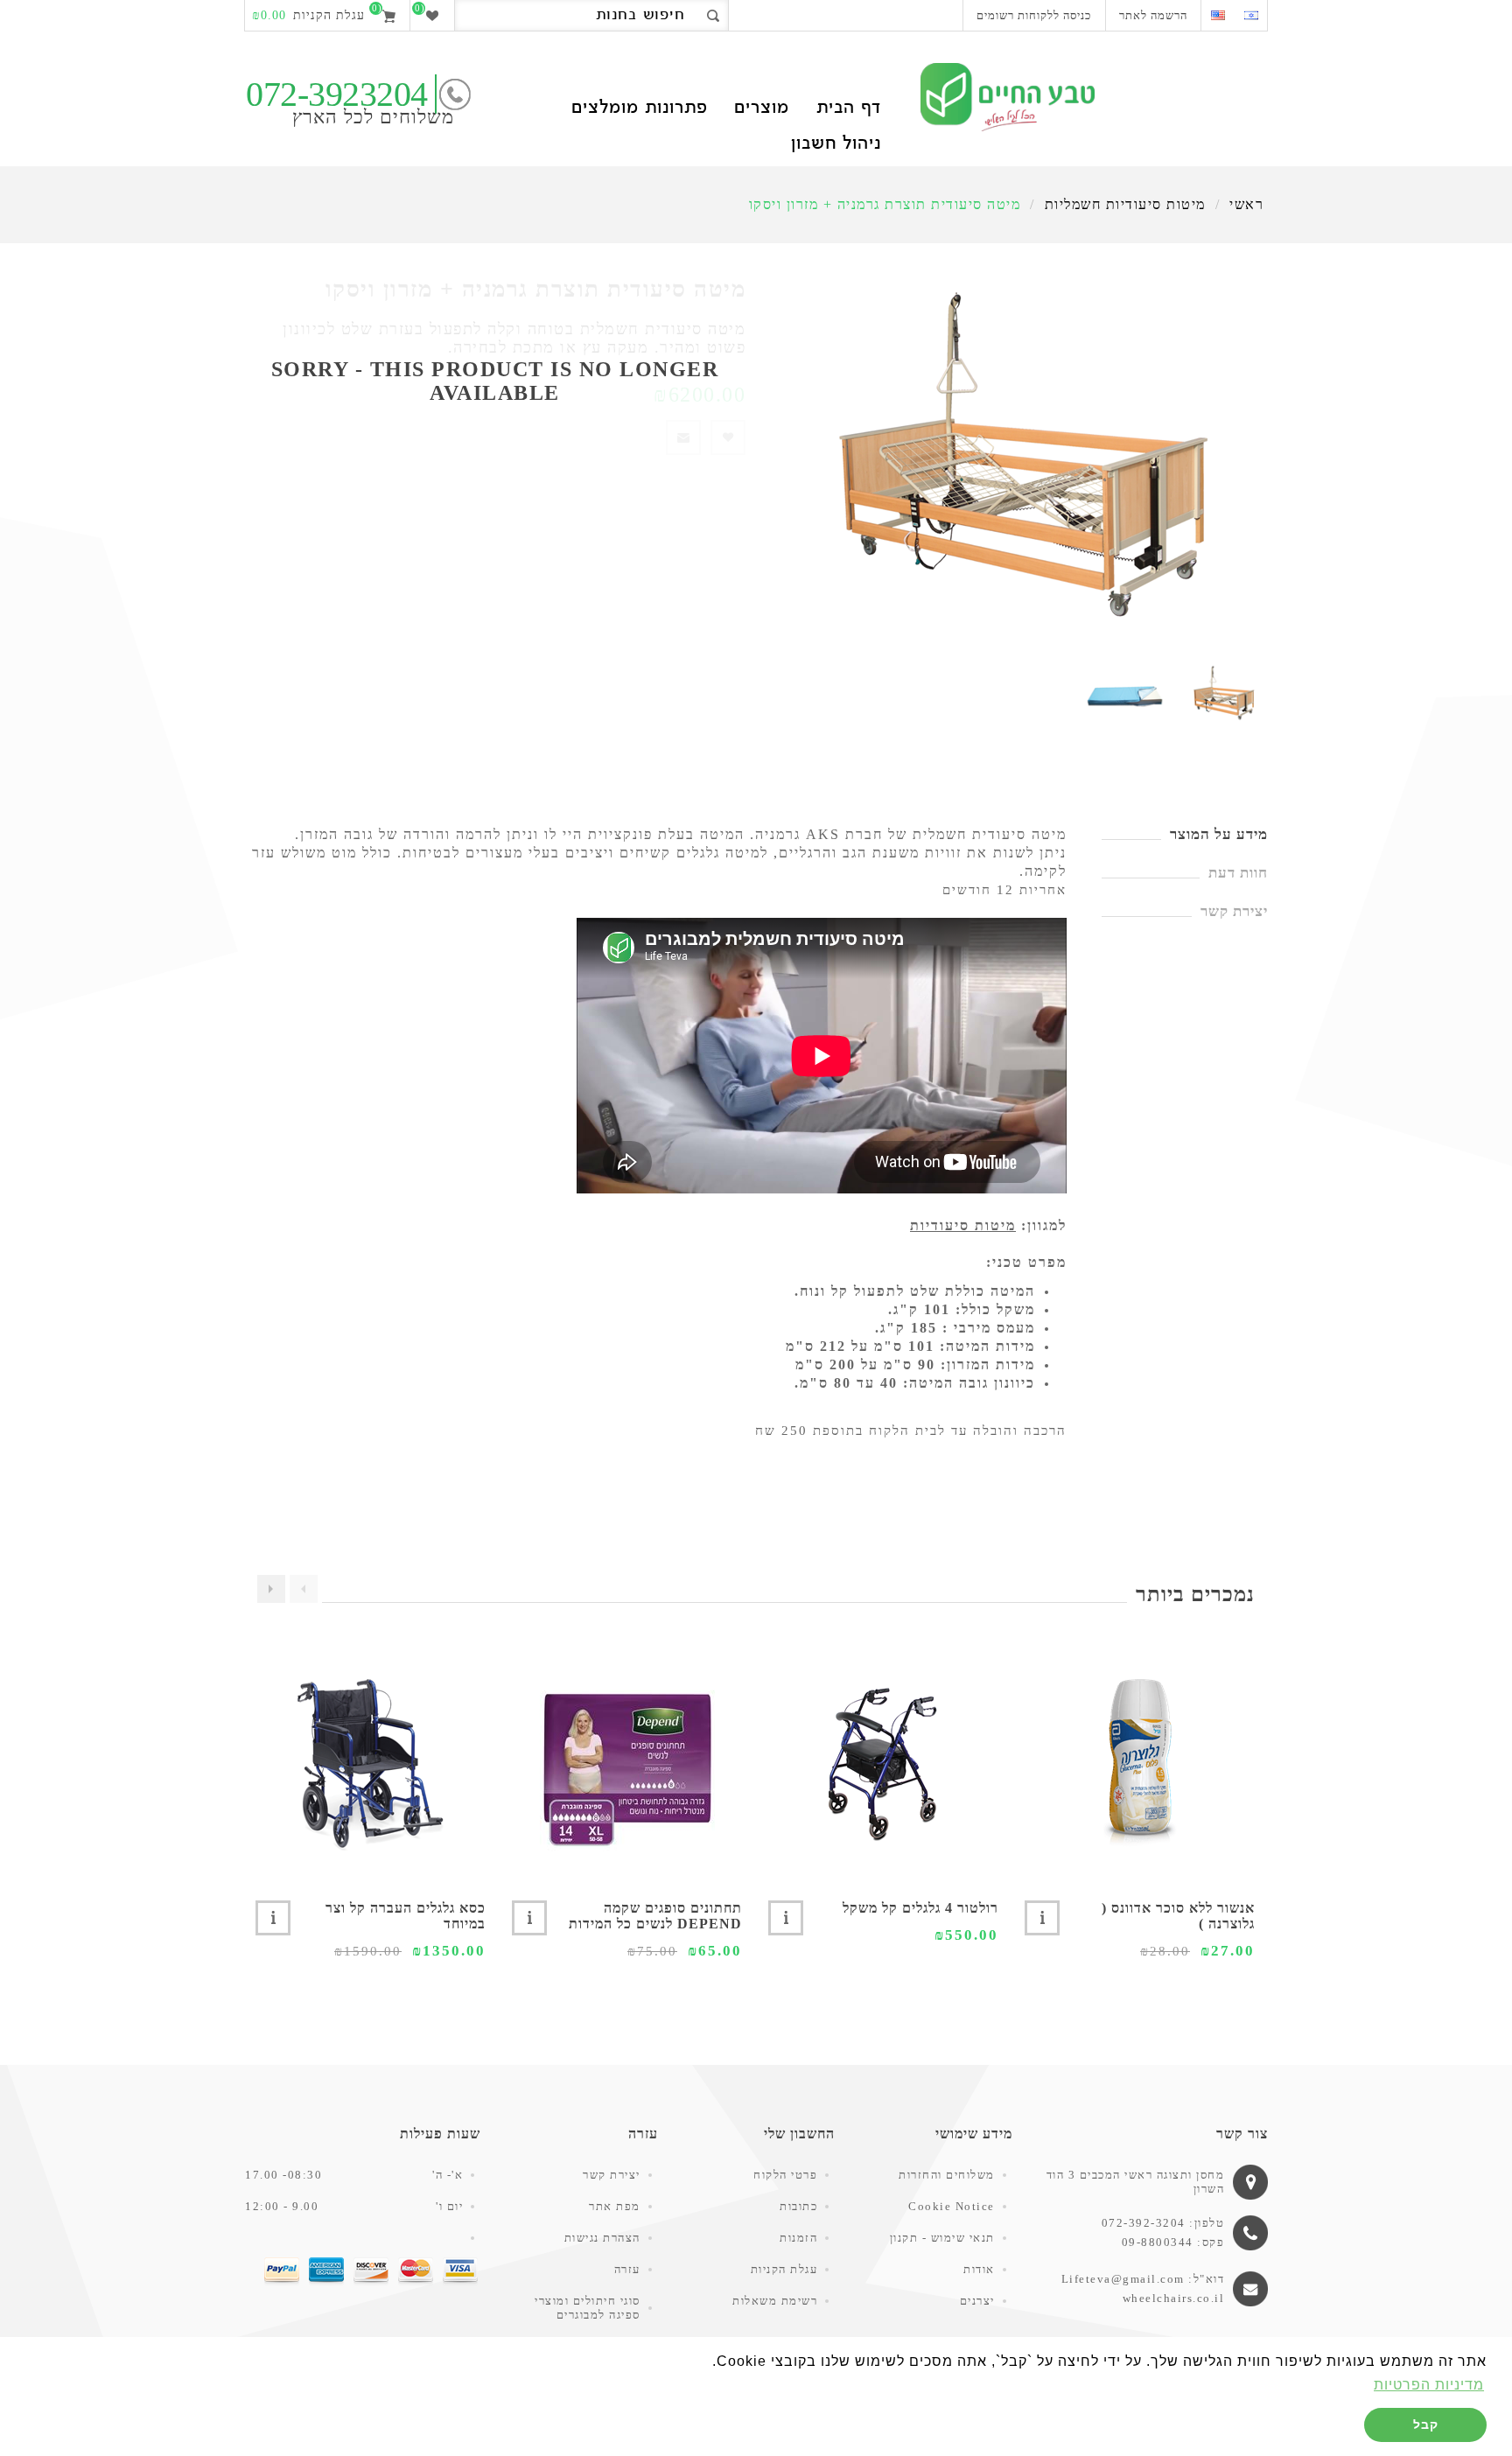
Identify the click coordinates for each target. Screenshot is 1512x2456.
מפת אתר (615, 2206)
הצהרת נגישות (602, 2238)
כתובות (798, 2206)
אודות (979, 2269)
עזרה (627, 2269)
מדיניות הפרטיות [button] (1429, 2385)
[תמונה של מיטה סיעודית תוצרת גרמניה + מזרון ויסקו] (1224, 693)
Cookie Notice (952, 2206)
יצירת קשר (612, 2175)
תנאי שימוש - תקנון (942, 2238)
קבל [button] (1426, 2425)
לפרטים (1042, 1918)
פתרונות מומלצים (639, 109)
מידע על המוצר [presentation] (1219, 834)
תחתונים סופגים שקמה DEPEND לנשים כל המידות (655, 1916)
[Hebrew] (1251, 15)
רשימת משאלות (775, 2301)
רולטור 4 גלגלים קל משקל (920, 1908)
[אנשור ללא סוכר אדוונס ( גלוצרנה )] (1140, 1763)
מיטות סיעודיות (963, 1225)
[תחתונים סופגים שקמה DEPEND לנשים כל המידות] (627, 1763)
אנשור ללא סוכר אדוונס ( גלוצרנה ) (1178, 1916)
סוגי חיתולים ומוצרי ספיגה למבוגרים (588, 2308)
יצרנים (977, 2301)
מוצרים (762, 109)
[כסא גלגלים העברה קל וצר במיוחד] (371, 1763)
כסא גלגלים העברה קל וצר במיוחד (406, 1916)
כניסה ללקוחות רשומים (1034, 15)
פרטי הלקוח (785, 2175)
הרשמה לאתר (1153, 15)
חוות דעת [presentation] (1238, 873)
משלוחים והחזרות (947, 2175)
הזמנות (798, 2238)
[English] (1218, 15)
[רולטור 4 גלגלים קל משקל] (883, 1763)
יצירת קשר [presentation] (1234, 911)
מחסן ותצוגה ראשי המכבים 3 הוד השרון (1136, 2182)
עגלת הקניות (784, 2269)
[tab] (1185, 835)
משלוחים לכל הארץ (373, 117)
